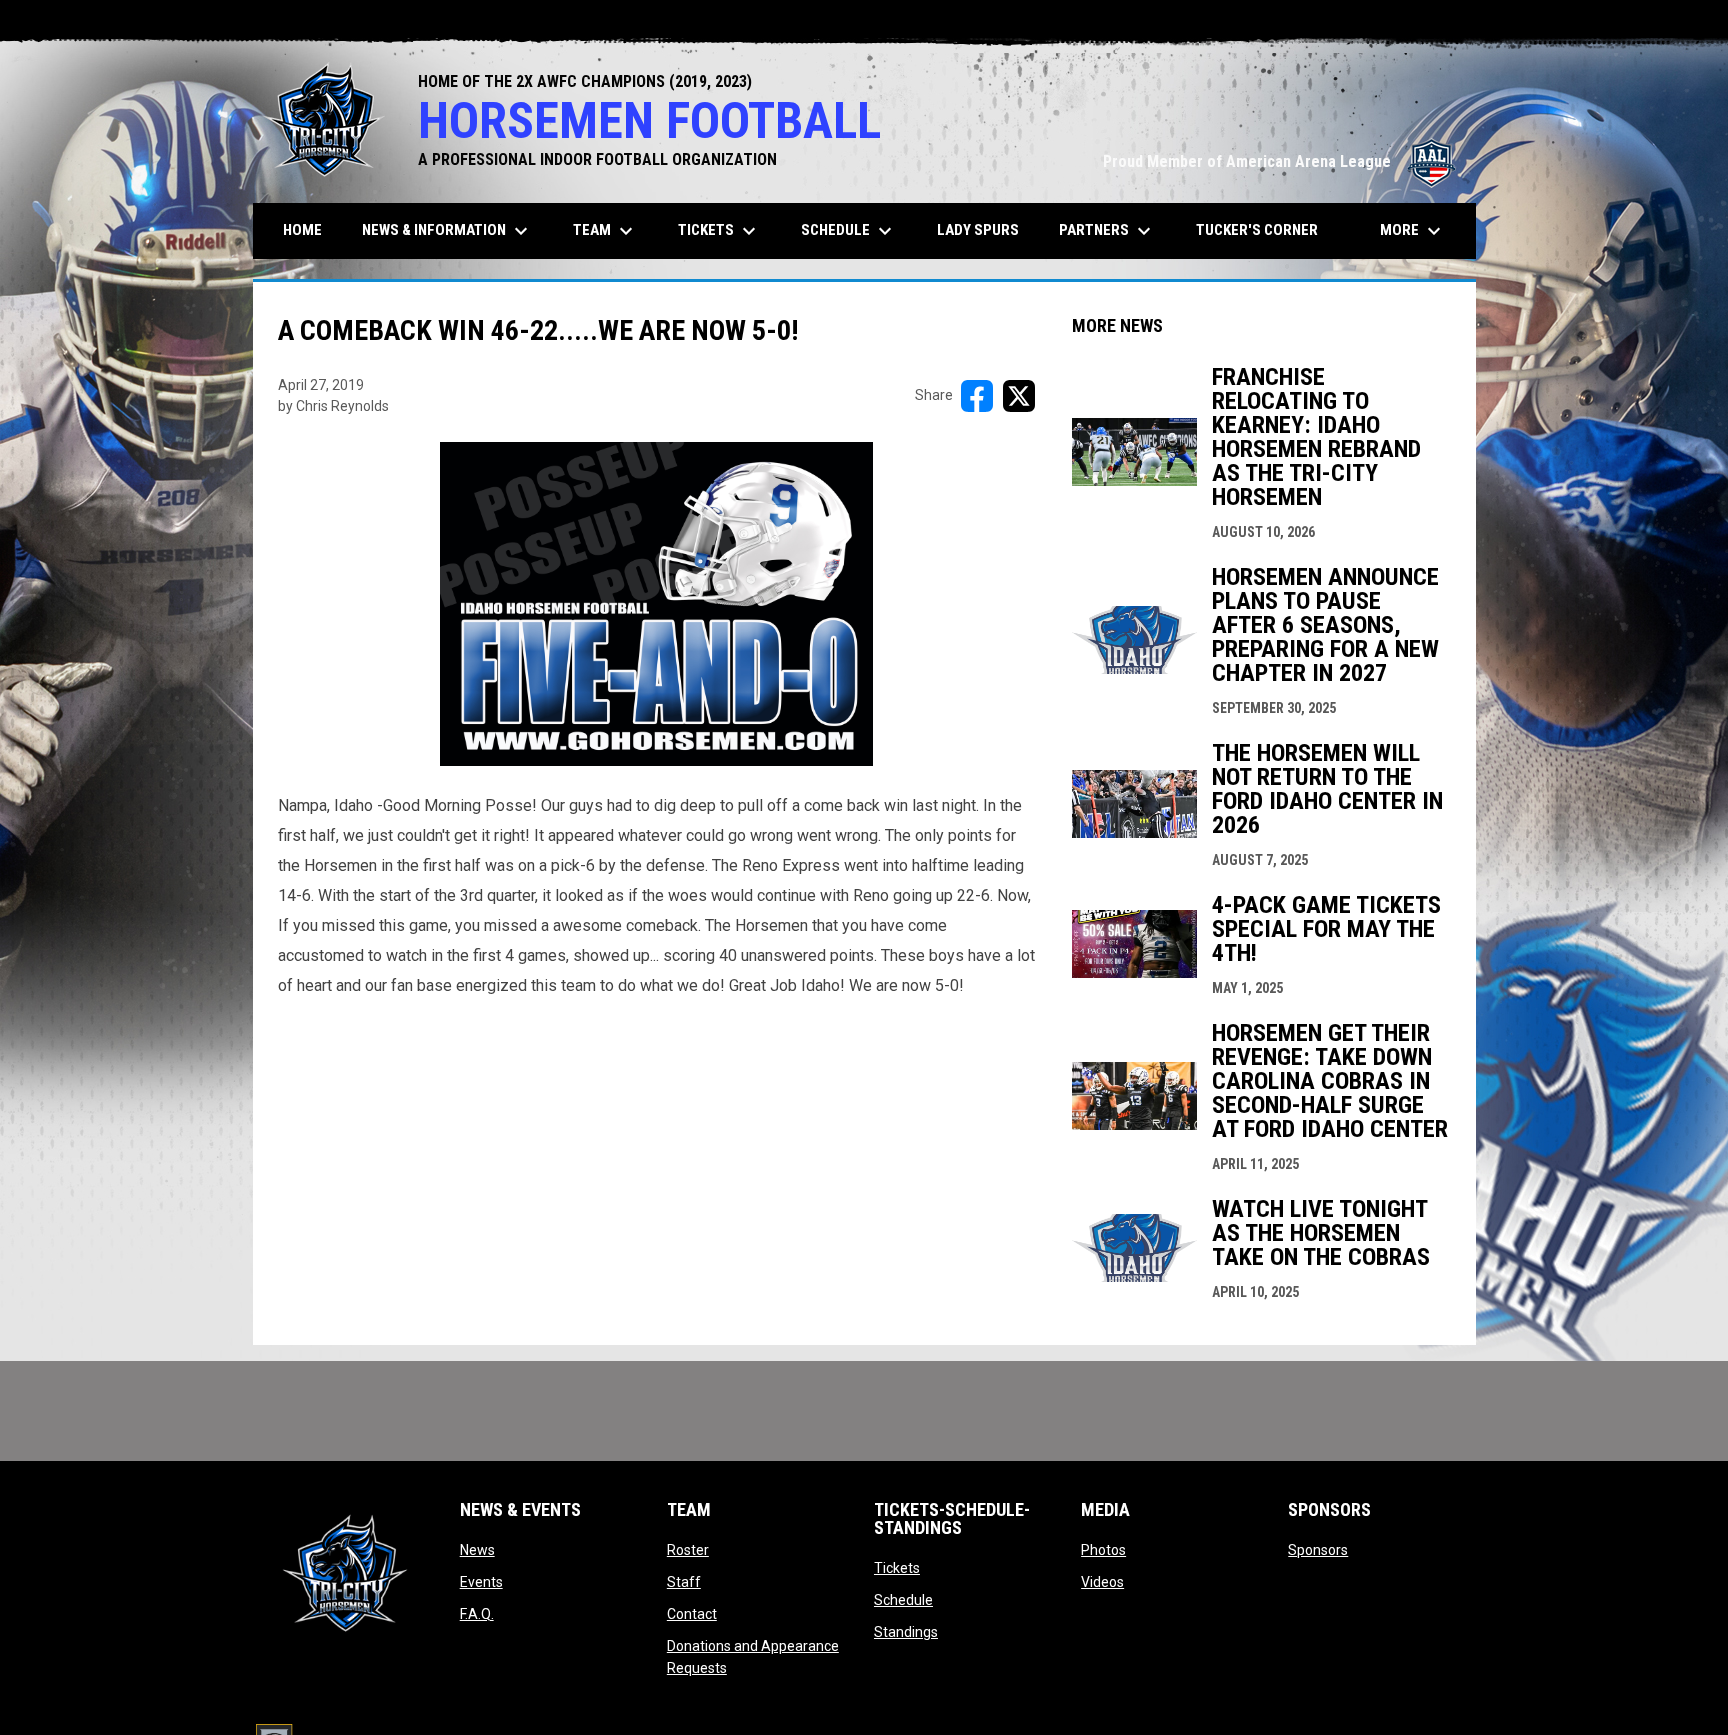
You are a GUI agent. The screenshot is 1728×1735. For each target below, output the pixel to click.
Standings (906, 1632)
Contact (692, 1614)
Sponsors (1318, 1550)
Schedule (903, 1600)
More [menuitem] (1413, 231)
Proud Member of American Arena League (1279, 161)
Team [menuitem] (605, 231)
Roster (688, 1550)
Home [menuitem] (302, 230)
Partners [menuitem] (1107, 231)
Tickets (897, 1568)
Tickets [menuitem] (719, 231)
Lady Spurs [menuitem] (978, 230)
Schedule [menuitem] (849, 231)
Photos (1103, 1550)
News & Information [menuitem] (447, 231)
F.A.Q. (477, 1614)
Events (481, 1582)
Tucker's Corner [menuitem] (1257, 230)
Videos (1102, 1582)
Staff (684, 1582)
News (477, 1550)
